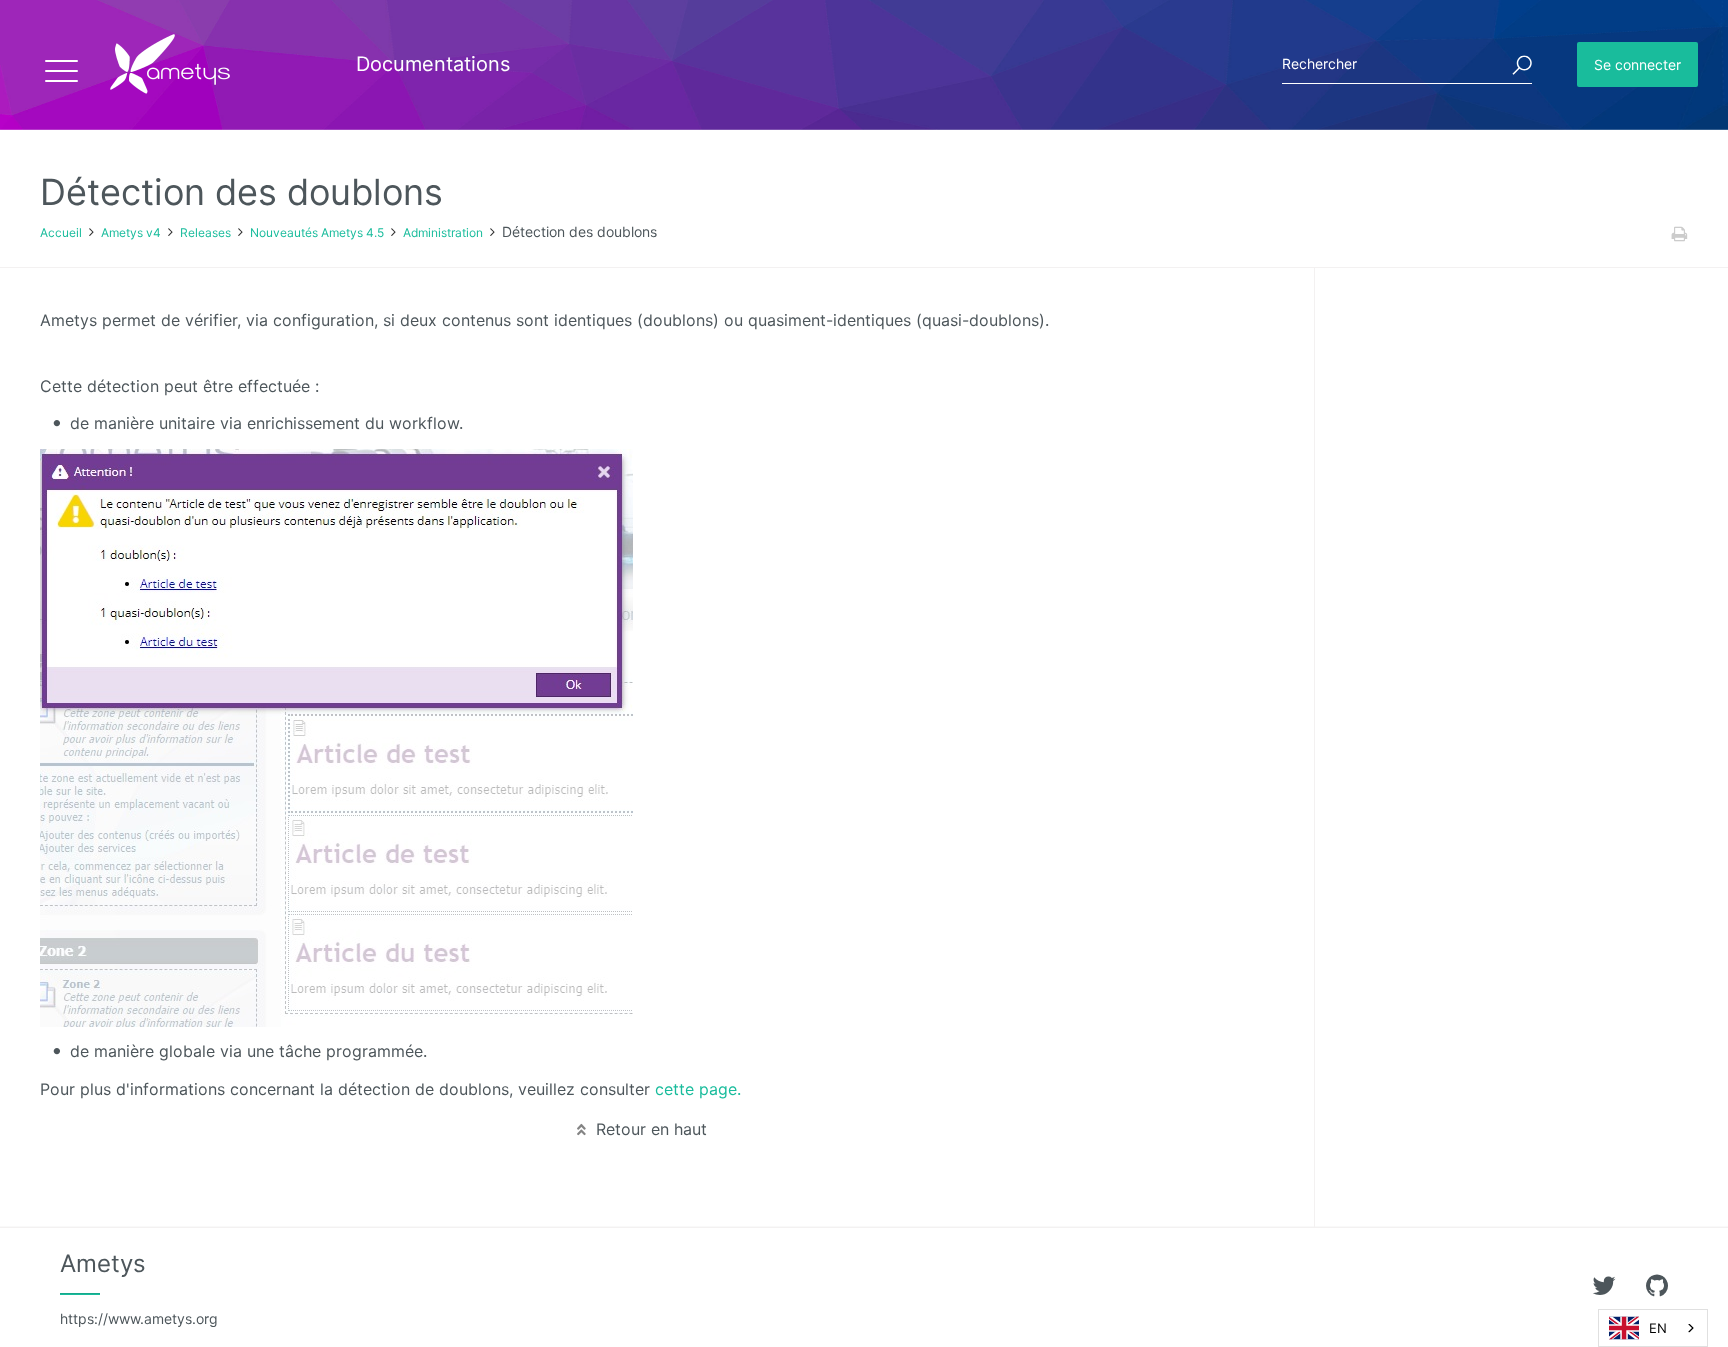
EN (1658, 1328)
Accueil (61, 232)
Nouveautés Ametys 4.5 (317, 232)
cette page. (698, 1089)
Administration (443, 232)
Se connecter (1637, 64)
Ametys (139, 1288)
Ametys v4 (131, 232)
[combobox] (1653, 1328)
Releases (205, 232)
